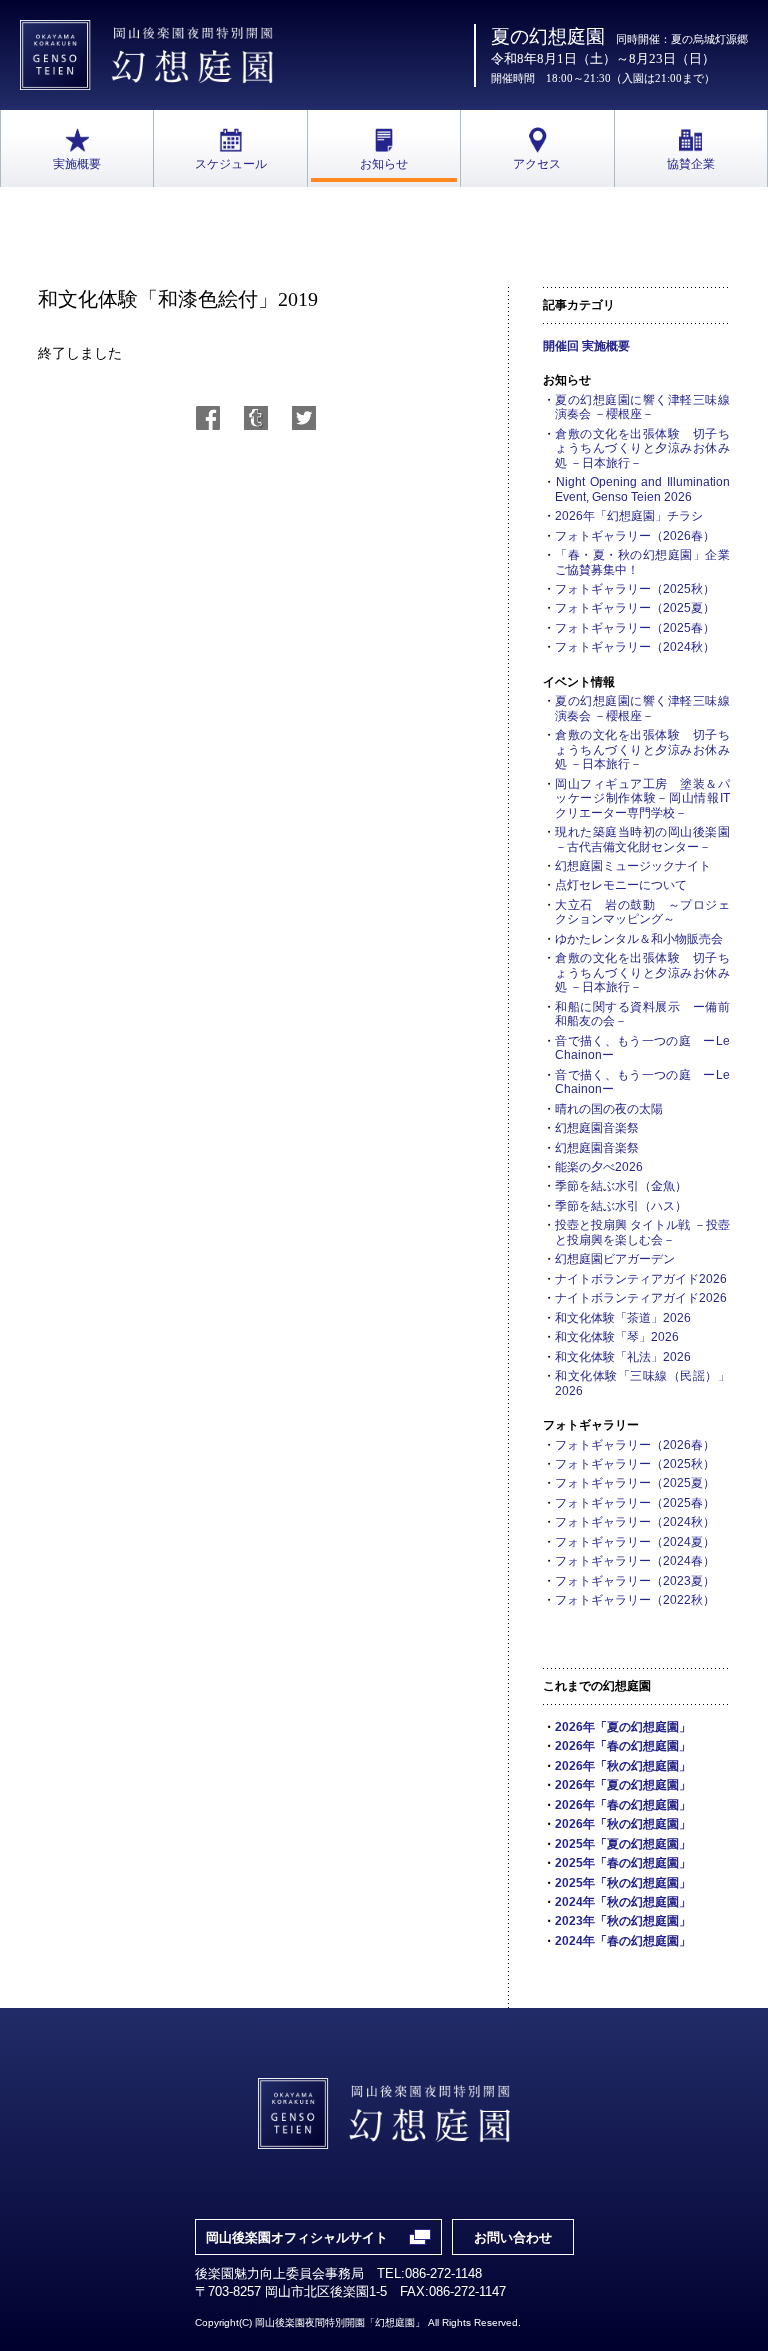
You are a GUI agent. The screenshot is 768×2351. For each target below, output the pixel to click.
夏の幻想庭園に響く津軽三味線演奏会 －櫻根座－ (642, 407)
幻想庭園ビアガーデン (615, 1259)
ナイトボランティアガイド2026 (641, 1279)
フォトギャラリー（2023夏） (635, 1581)
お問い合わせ (513, 2237)
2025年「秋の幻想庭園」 (623, 1883)
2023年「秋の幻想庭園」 (623, 1921)
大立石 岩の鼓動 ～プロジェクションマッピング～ (642, 912)
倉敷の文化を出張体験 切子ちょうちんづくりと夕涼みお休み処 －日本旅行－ (642, 448)
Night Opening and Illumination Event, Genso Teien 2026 (642, 489)
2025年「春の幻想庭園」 (623, 1863)
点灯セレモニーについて (621, 885)
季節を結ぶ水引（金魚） (621, 1186)
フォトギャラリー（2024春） (635, 1561)
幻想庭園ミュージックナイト (633, 866)
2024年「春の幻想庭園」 (623, 1941)
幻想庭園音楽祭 (597, 1128)
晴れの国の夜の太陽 (609, 1109)
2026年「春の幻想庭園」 (623, 1746)
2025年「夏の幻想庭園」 (623, 1844)
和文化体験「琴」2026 (617, 1337)
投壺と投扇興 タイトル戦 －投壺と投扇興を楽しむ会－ (642, 1232)
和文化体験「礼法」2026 (623, 1357)
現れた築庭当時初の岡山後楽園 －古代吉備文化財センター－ (642, 839)
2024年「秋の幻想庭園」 (623, 1902)
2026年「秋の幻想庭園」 (623, 1766)
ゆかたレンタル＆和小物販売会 (639, 939)
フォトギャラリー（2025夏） (635, 608)
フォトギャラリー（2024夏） (635, 1542)
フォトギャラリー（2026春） (635, 536)
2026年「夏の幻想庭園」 (623, 1727)
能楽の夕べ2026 (599, 1167)
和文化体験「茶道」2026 (623, 1318)
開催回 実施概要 (586, 346)
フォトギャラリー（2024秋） (635, 647)
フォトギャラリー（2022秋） (635, 1600)
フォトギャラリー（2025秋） (635, 589)
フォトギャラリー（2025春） (635, 628)
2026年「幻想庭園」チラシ (629, 516)
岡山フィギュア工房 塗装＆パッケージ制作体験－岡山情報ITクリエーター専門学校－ (642, 798)
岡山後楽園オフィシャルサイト (297, 2237)
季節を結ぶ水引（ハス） (621, 1206)
